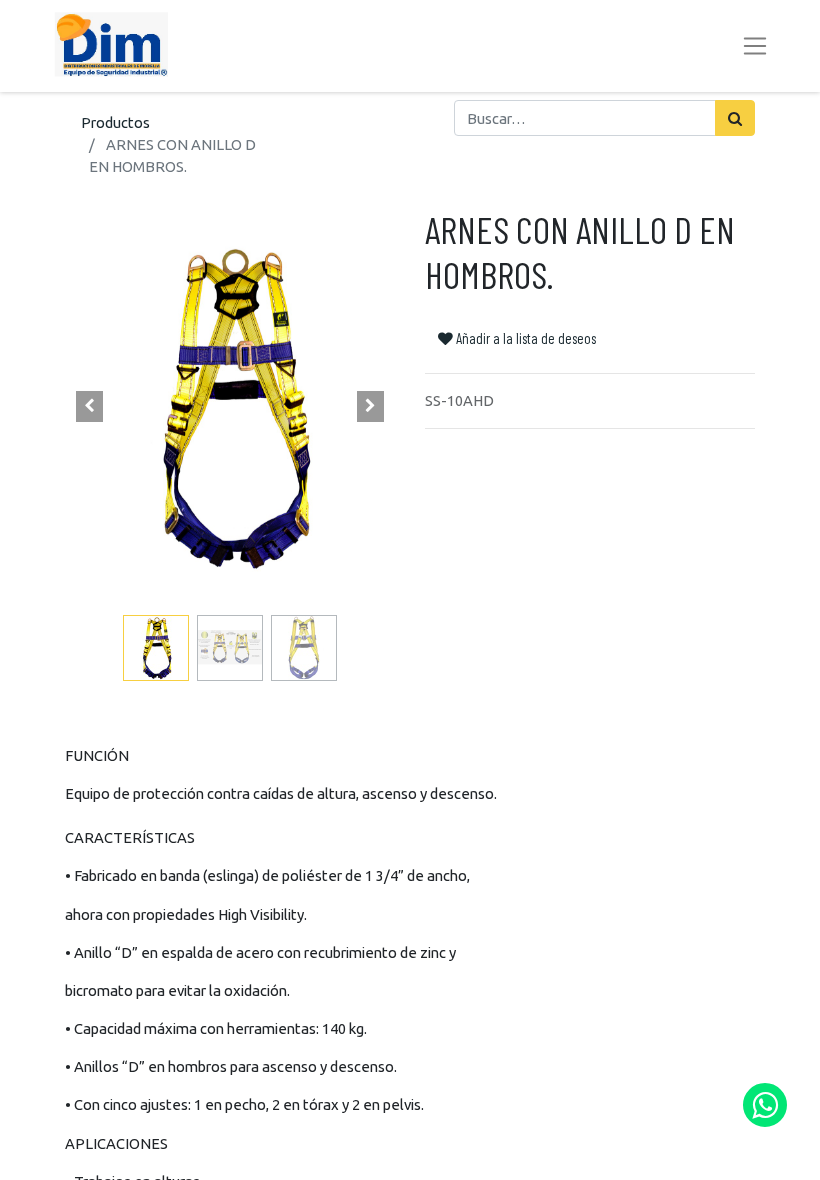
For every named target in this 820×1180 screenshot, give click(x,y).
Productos (115, 122)
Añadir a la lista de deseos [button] (524, 338)
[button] (90, 407)
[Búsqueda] (735, 118)
